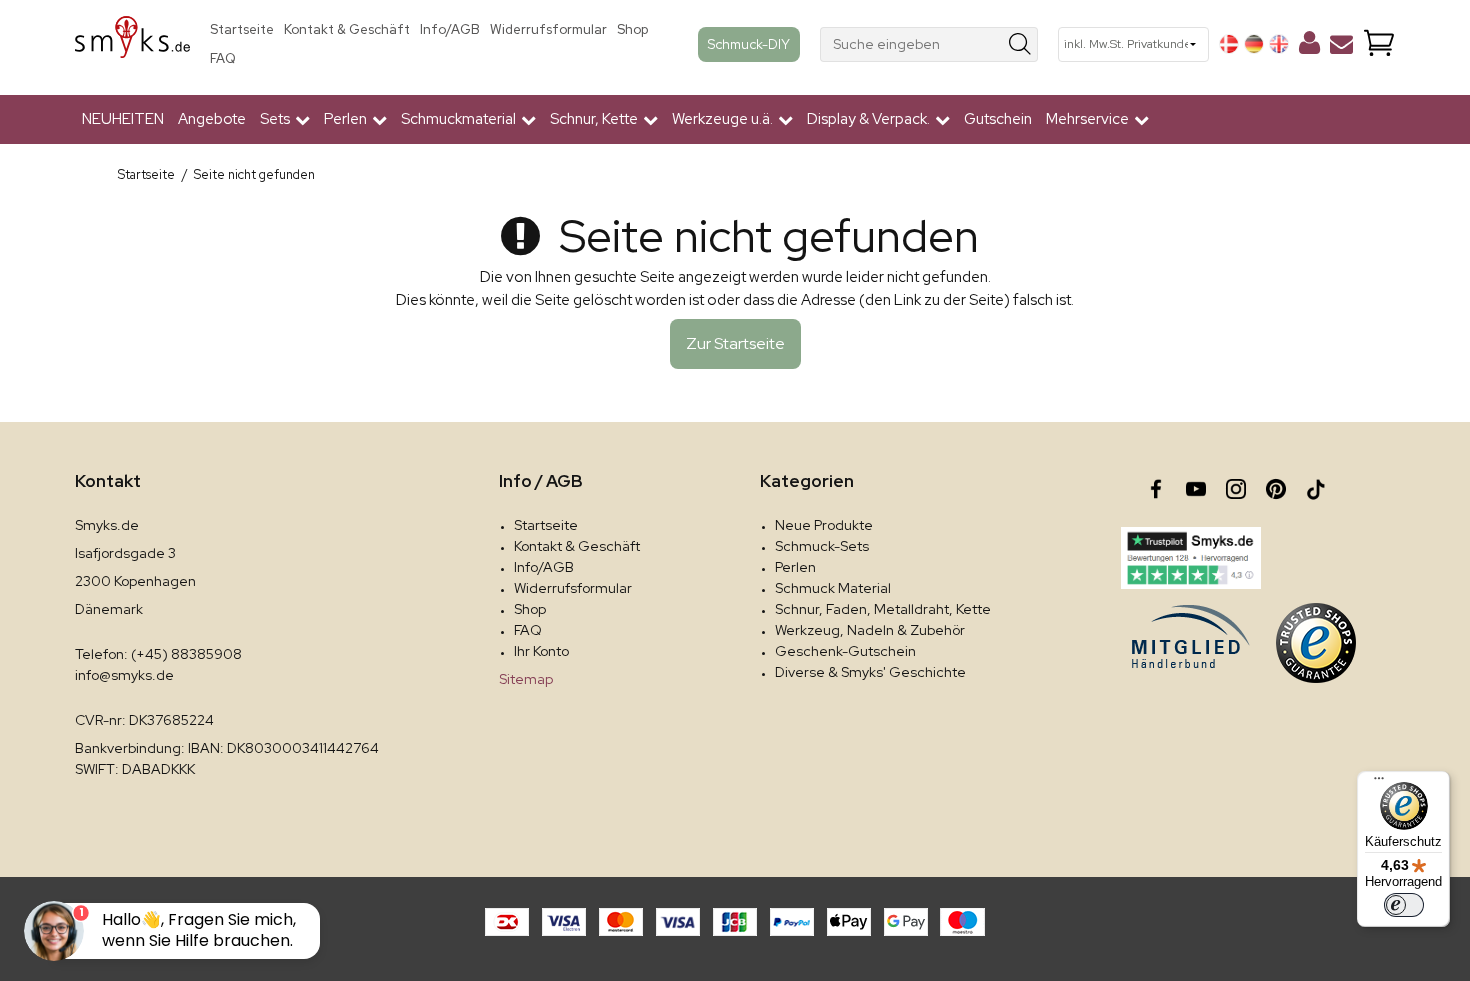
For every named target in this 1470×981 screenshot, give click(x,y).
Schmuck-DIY (749, 44)
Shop (632, 29)
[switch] (1404, 905)
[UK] (1279, 44)
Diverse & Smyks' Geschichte (870, 672)
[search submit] (1020, 44)
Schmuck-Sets (822, 546)
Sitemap (526, 679)
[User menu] (1309, 47)
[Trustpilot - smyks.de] (1190, 558)
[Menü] (1379, 783)
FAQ (223, 58)
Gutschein (998, 119)
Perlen (795, 567)
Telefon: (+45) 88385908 (158, 654)
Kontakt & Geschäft (347, 29)
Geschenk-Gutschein (845, 651)
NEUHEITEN (123, 119)
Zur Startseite (735, 343)
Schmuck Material (833, 588)
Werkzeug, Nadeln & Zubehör (870, 630)
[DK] (1229, 44)
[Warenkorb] (1379, 44)
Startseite (242, 29)
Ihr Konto (541, 651)
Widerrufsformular (548, 29)
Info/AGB (450, 29)
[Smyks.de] (132, 44)
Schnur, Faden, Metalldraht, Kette (883, 609)
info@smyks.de (124, 675)
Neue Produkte (824, 525)
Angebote (212, 119)
